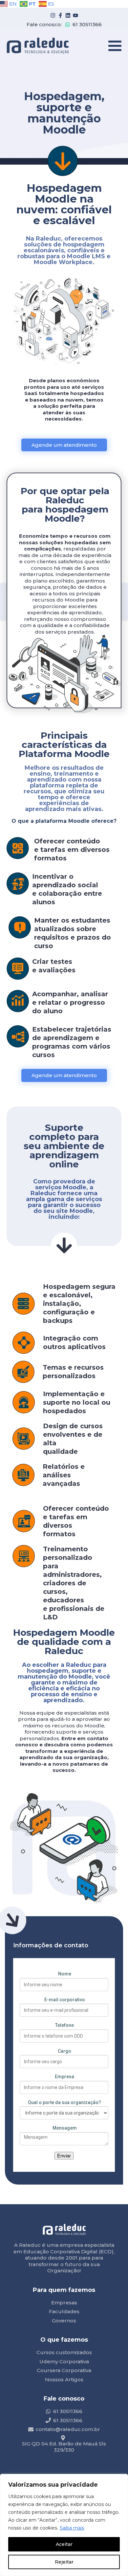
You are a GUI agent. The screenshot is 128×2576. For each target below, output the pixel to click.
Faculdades (64, 2311)
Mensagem (65, 2128)
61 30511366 (87, 24)
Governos (64, 2321)
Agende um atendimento (64, 445)
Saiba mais (72, 2528)
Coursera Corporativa (64, 2370)
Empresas (64, 2303)
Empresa (64, 2077)
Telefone (64, 2025)
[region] (64, 2525)
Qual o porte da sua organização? (64, 2102)
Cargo (64, 2051)
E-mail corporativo (65, 2000)
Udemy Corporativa (64, 2361)
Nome (65, 1974)
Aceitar (64, 2544)
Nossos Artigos (64, 2379)
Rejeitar (64, 2562)
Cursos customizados (64, 2352)
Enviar (64, 2156)
